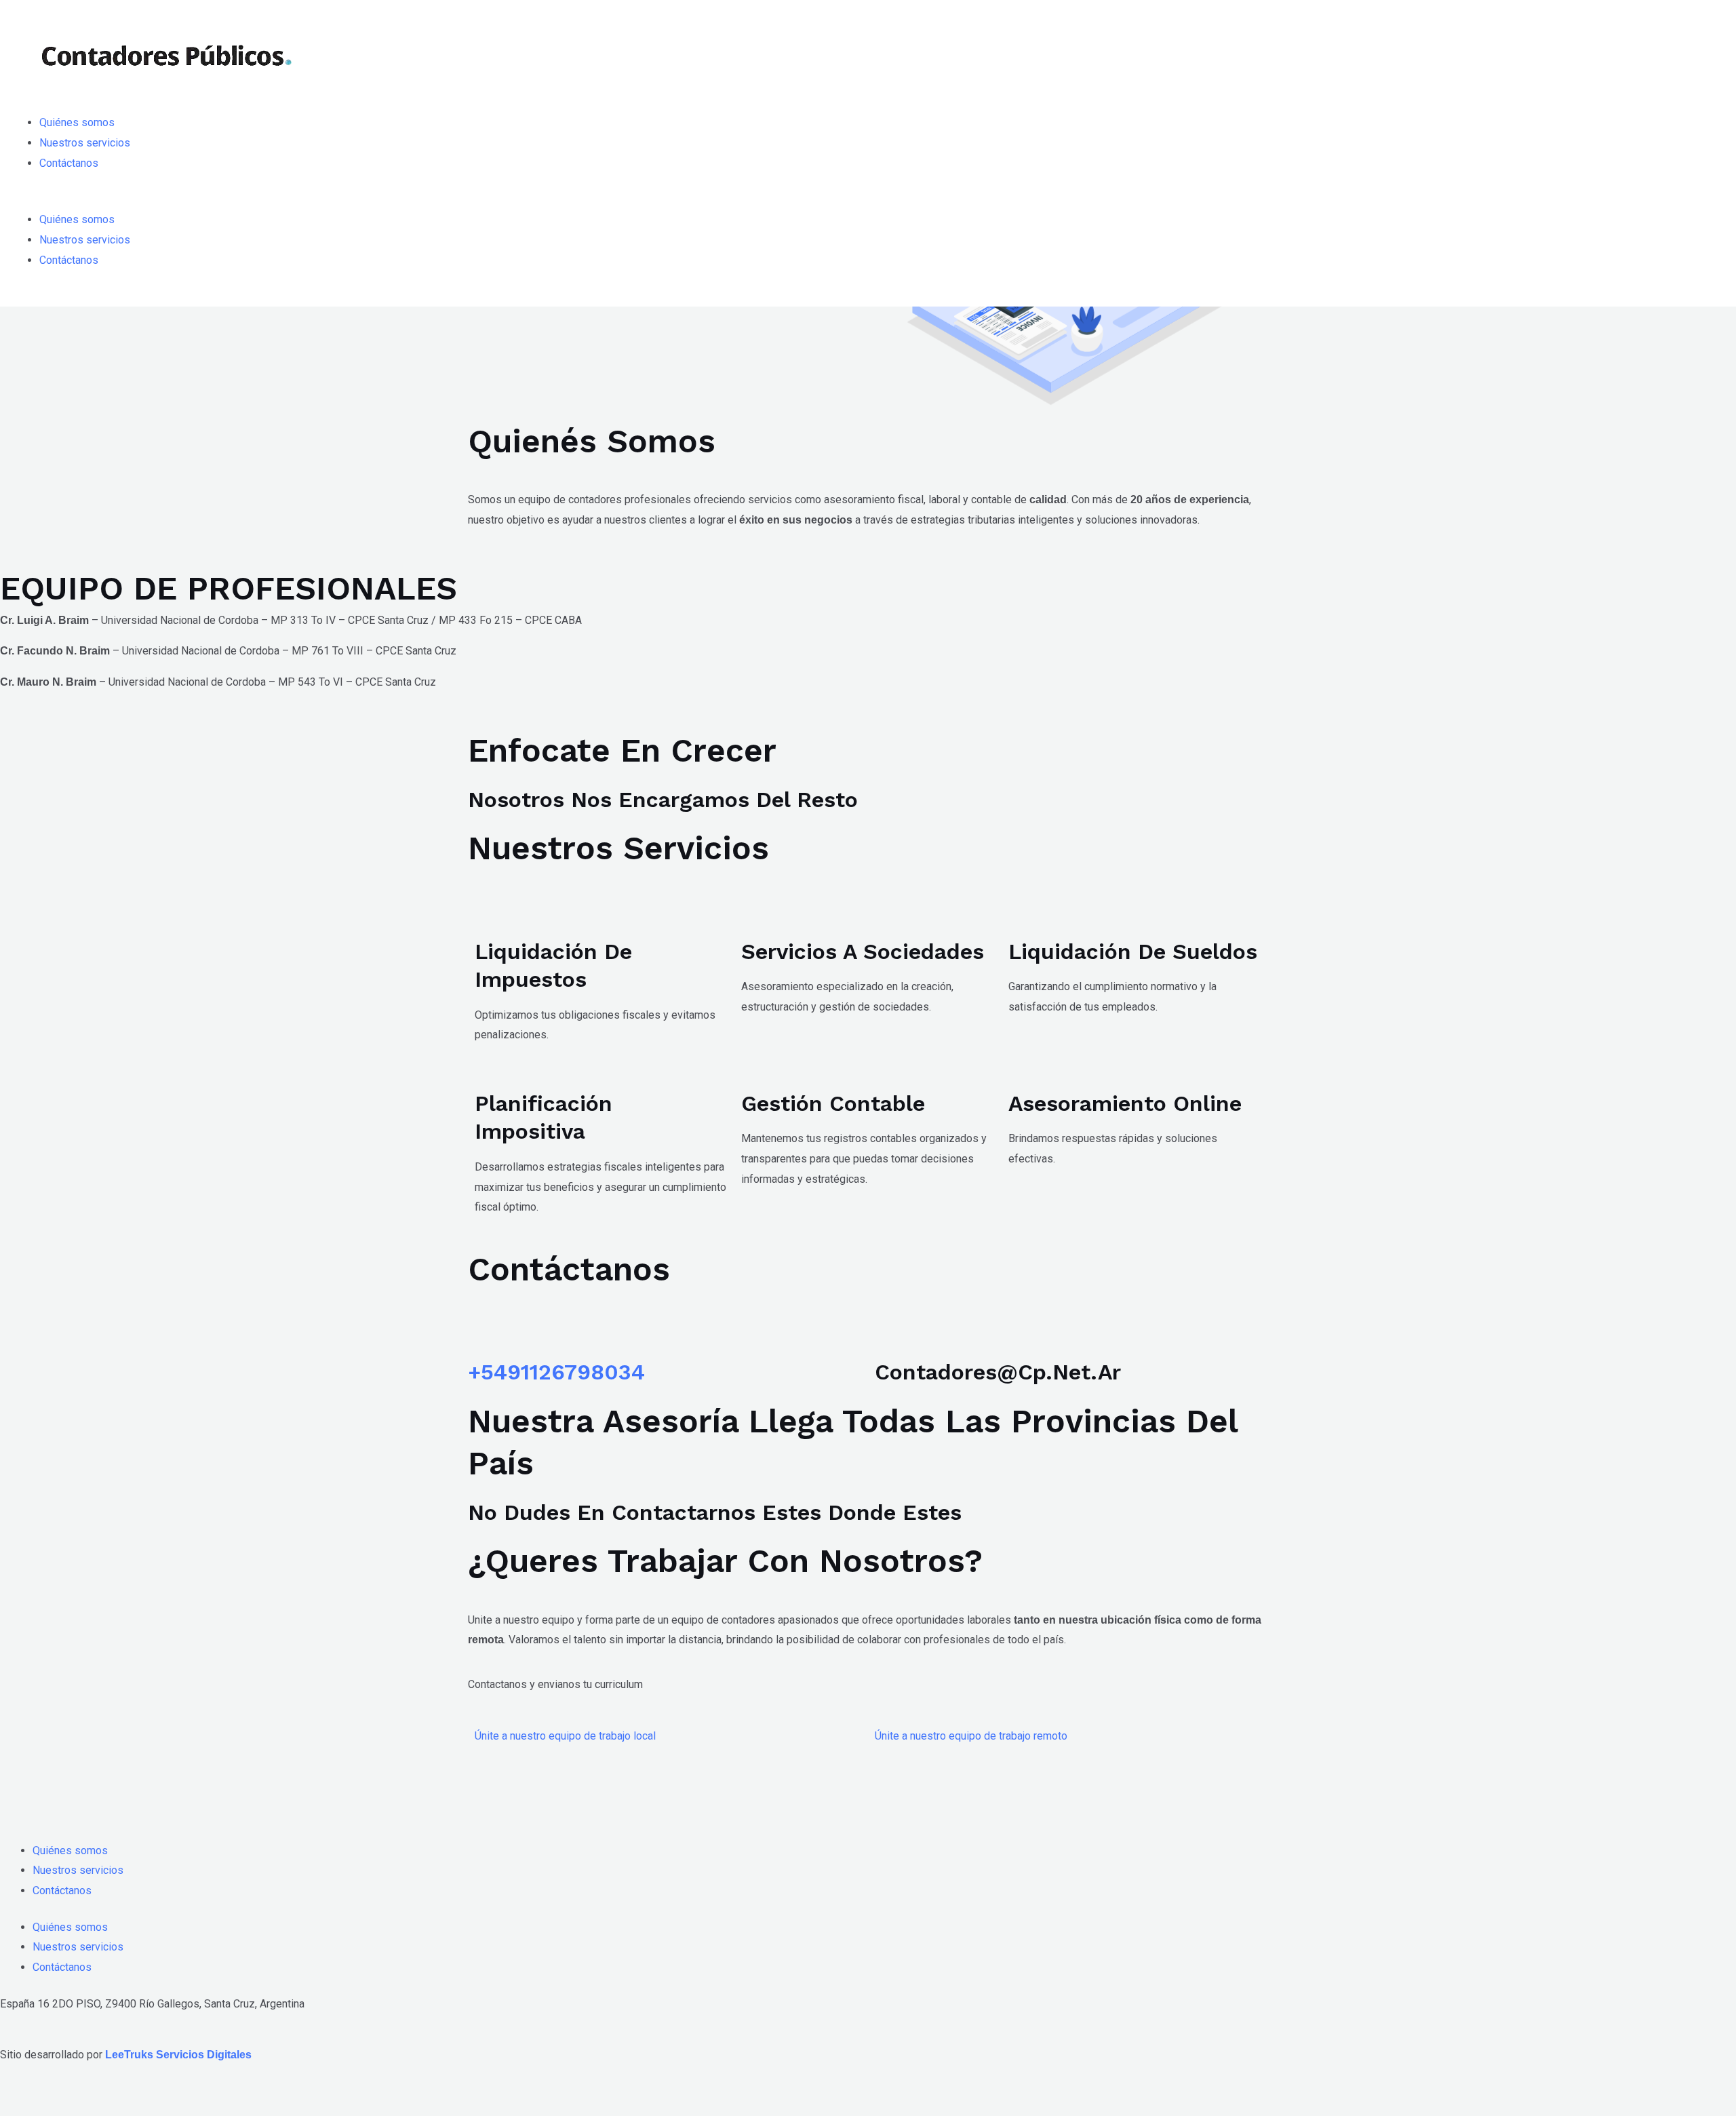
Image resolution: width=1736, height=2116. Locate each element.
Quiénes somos (77, 122)
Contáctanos (69, 163)
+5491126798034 (556, 1372)
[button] (868, 200)
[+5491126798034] (485, 1335)
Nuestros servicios (85, 143)
